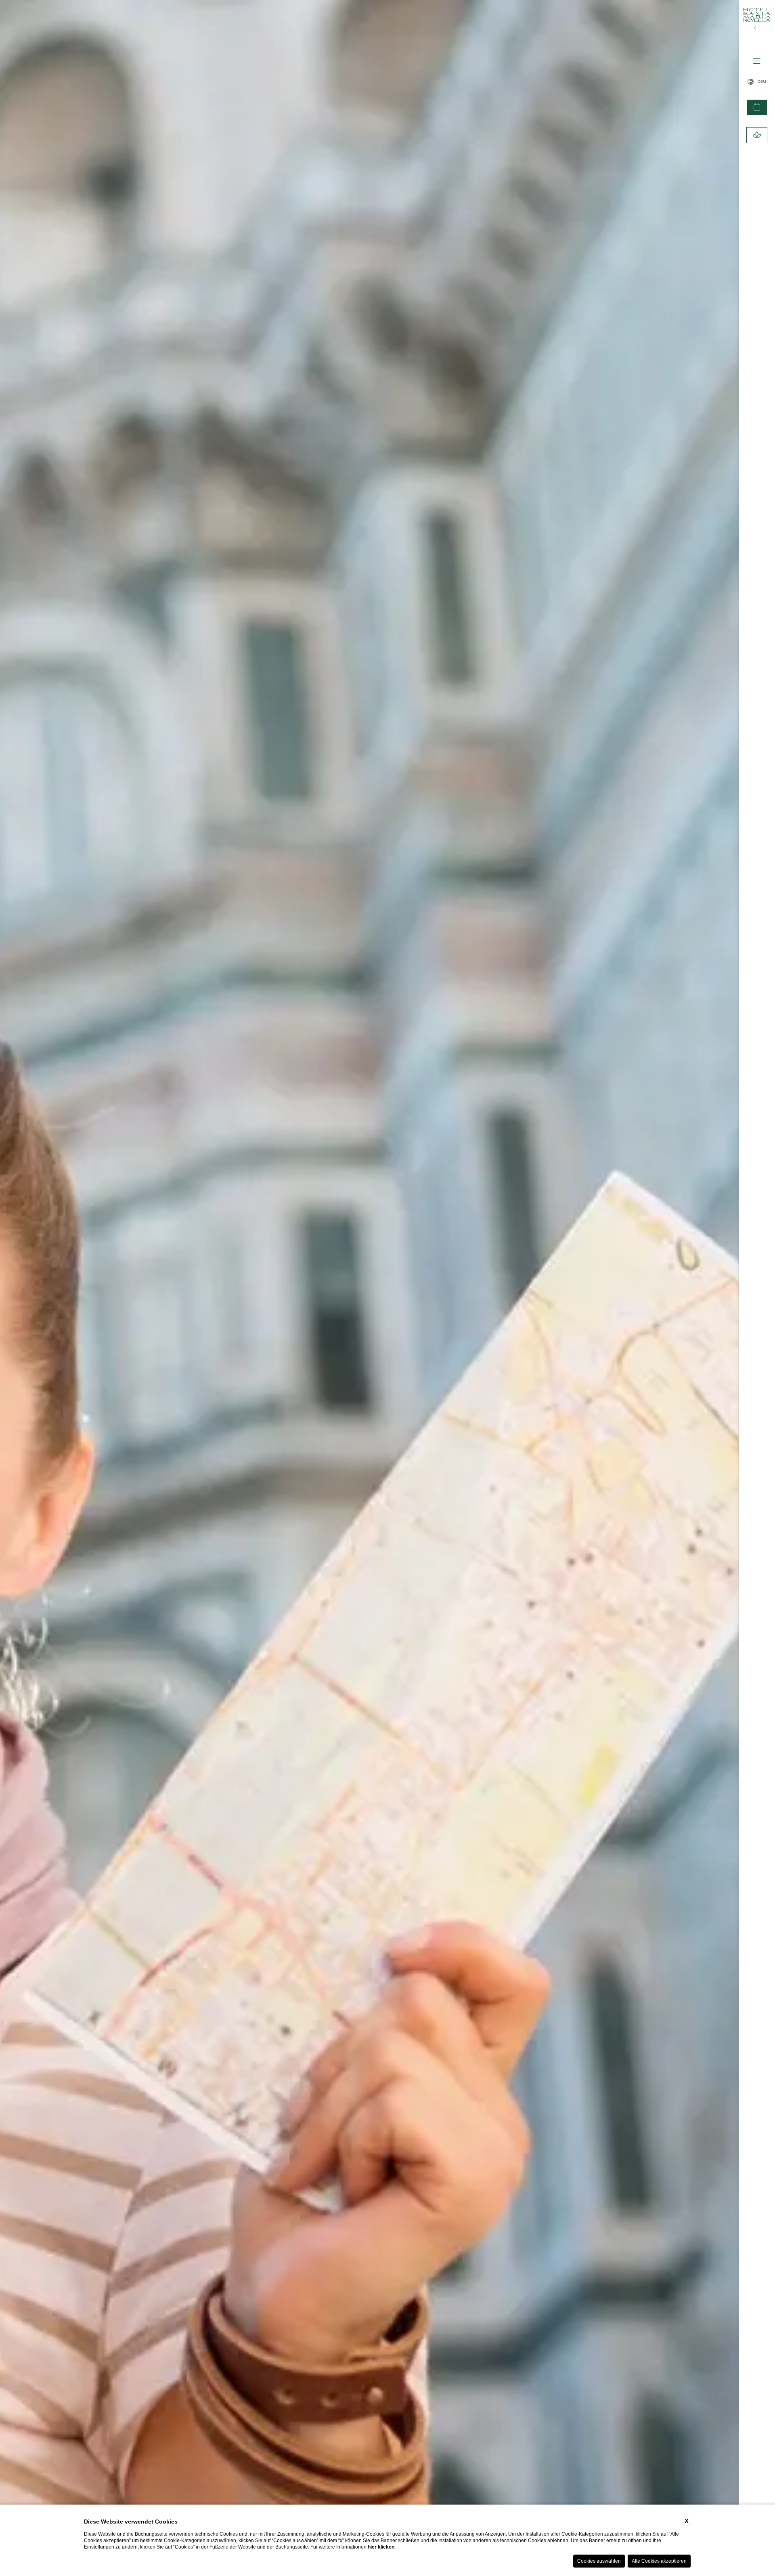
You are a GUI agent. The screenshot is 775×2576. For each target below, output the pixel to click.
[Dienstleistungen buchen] (757, 135)
